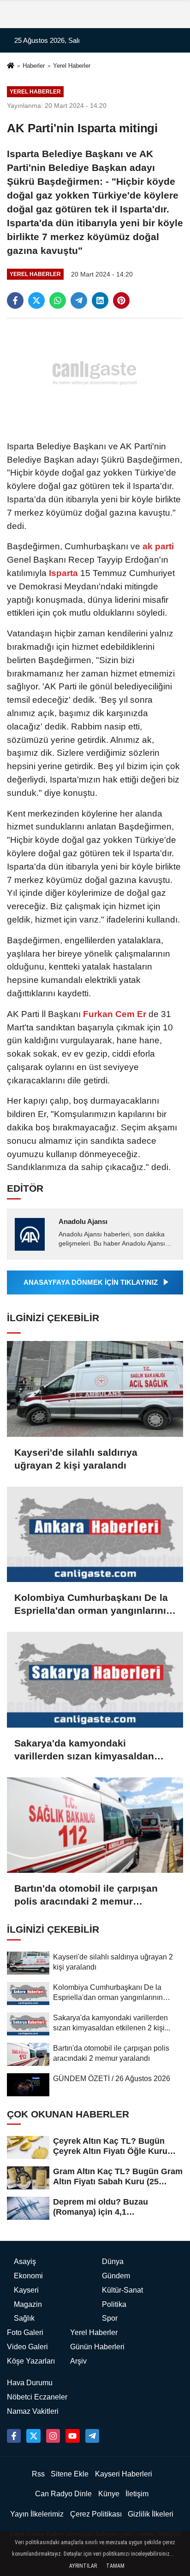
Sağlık (24, 2318)
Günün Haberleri (97, 2347)
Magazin (28, 2304)
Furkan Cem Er (115, 1014)
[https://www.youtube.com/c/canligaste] (72, 2436)
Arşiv (78, 2361)
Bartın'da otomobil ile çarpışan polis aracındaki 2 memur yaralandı (86, 1895)
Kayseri (26, 2290)
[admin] (92, 2436)
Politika (114, 2304)
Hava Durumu (30, 2383)
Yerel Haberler (72, 66)
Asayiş (25, 2261)
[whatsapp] (58, 300)
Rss (38, 2474)
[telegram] (79, 300)
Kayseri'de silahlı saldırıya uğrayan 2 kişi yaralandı (76, 1459)
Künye (109, 2494)
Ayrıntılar (83, 2566)
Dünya (113, 2261)
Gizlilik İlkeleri (151, 2514)
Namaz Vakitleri (33, 2411)
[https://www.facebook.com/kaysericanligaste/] (14, 2436)
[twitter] (36, 300)
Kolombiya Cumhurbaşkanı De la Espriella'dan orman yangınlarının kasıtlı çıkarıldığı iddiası (93, 1605)
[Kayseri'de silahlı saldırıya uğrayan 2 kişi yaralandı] (95, 1389)
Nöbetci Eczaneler (37, 2397)
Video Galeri (27, 2347)
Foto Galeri (25, 2332)
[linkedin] (100, 300)
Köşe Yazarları (31, 2361)
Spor (110, 2318)
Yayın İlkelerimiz (37, 2514)
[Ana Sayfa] (11, 67)
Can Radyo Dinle (63, 2494)
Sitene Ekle (70, 2474)
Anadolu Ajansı (83, 1221)
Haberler (34, 66)
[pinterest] (121, 300)
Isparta (63, 573)
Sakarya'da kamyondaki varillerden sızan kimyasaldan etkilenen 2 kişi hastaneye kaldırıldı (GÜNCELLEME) (84, 1750)
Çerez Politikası (96, 2514)
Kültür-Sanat (122, 2290)
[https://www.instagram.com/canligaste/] (53, 2436)
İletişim (137, 2494)
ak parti (157, 546)
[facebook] (15, 300)
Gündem (116, 2276)
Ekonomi (28, 2276)
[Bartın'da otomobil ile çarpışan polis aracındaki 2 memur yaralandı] (95, 1825)
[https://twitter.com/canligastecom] (33, 2436)
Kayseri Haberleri (124, 2474)
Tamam (115, 2566)
